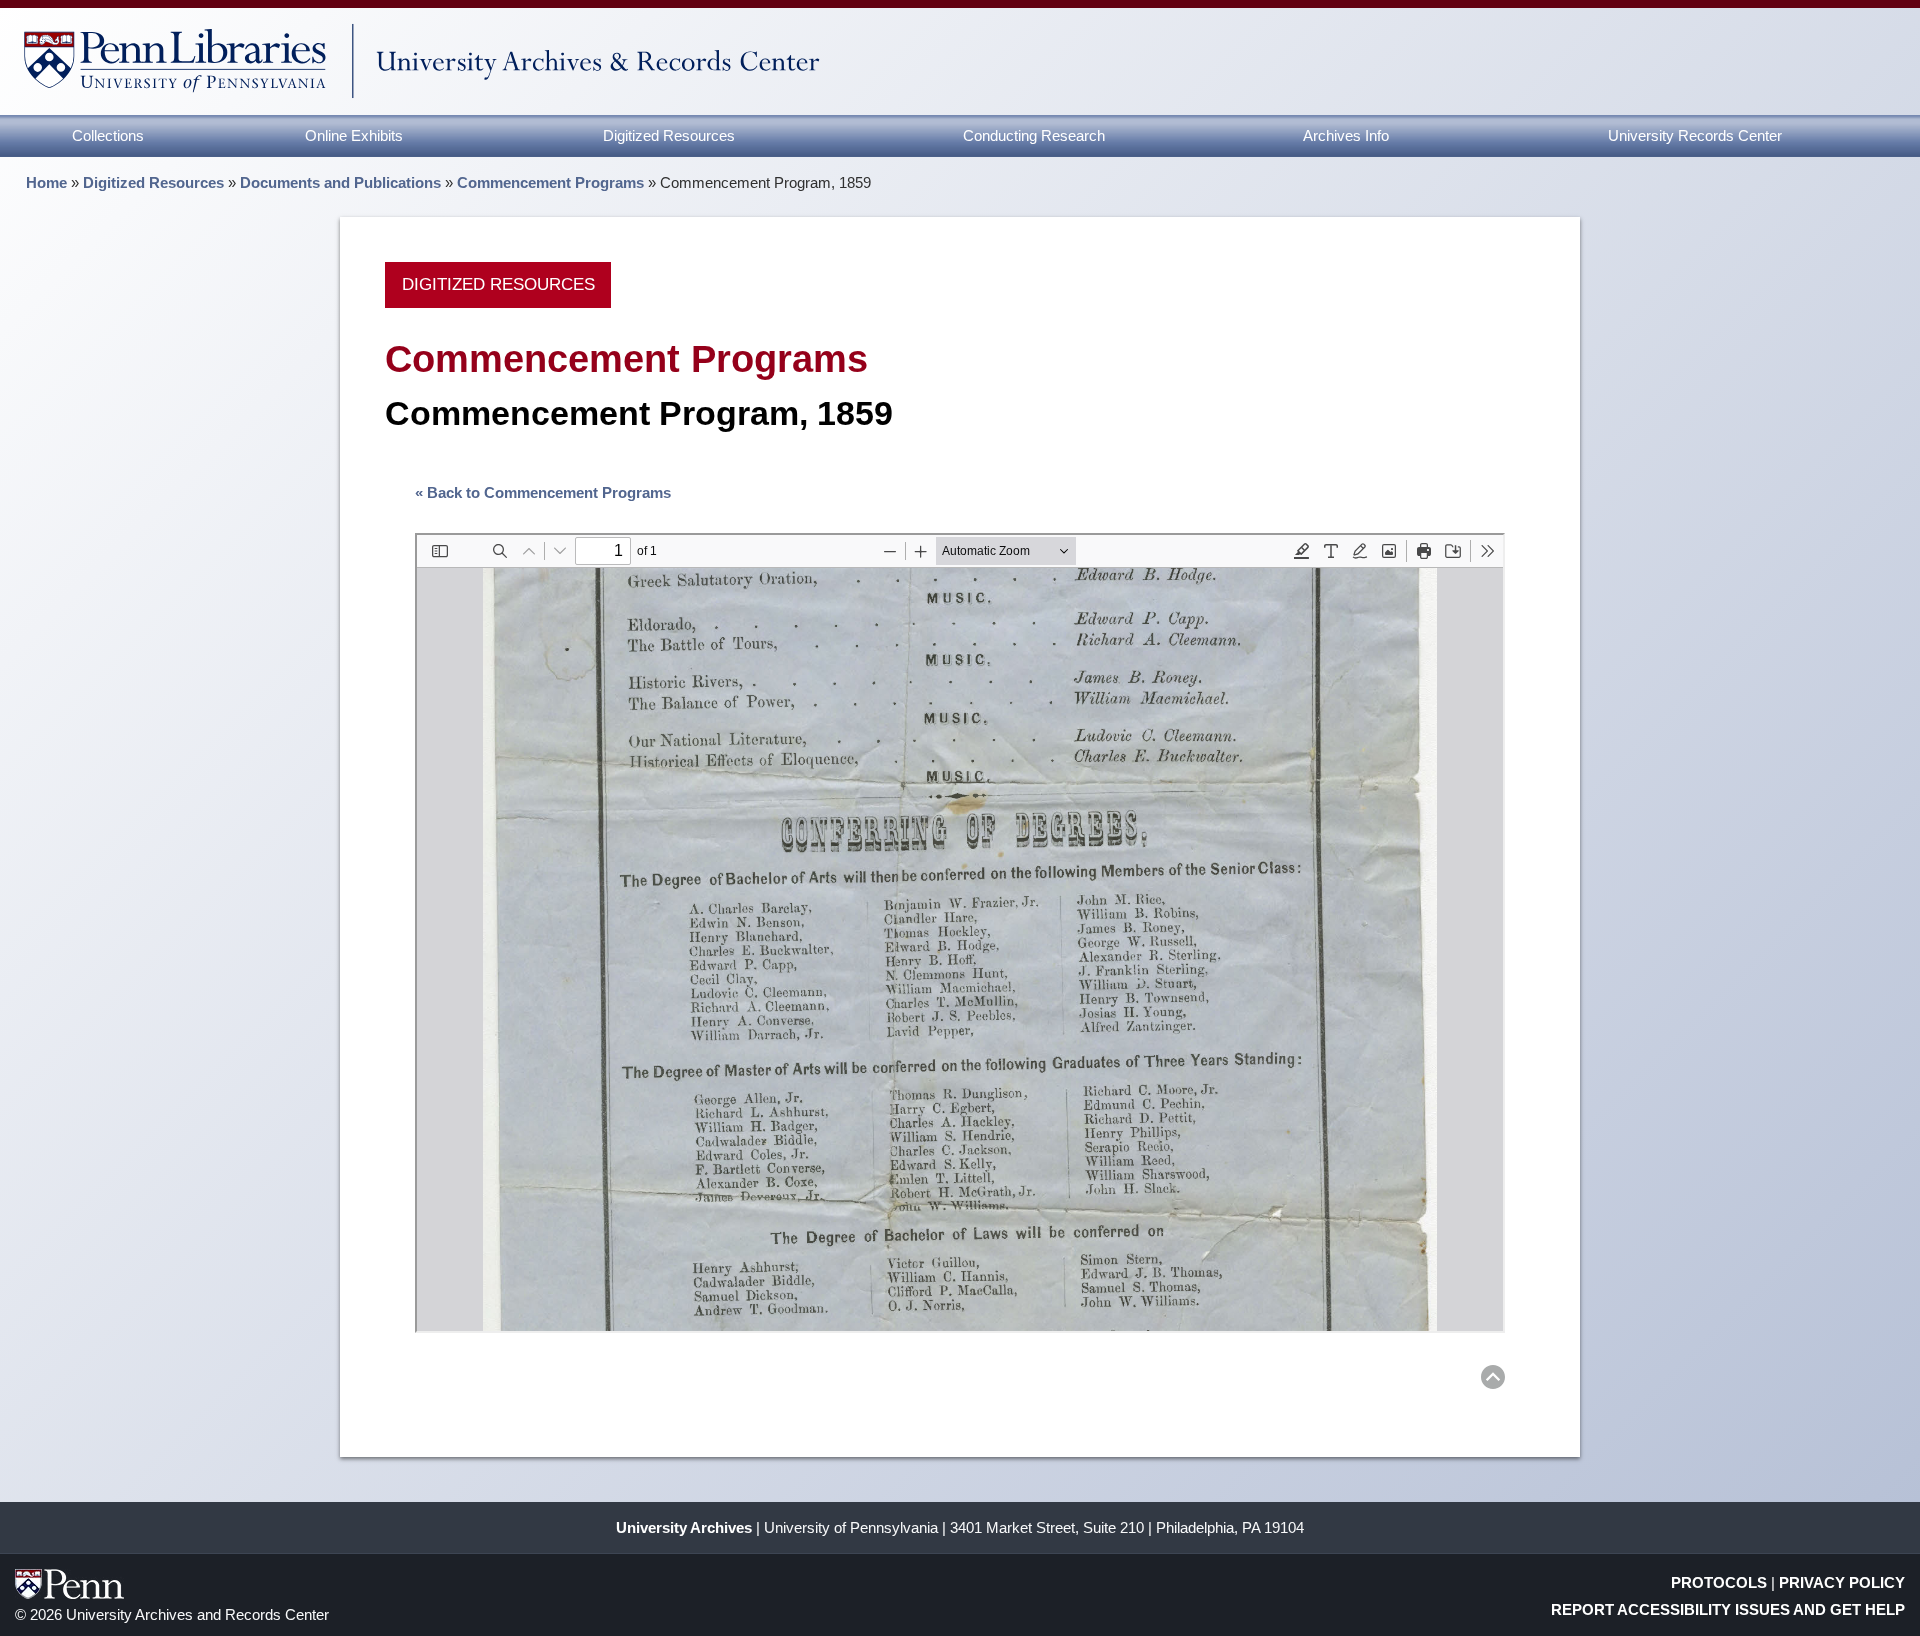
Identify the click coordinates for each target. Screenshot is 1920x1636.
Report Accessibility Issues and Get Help (1728, 1609)
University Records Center (1695, 135)
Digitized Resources (669, 135)
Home (46, 182)
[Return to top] (1493, 1380)
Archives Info (1346, 135)
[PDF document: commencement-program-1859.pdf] (960, 933)
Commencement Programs (550, 182)
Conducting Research (1034, 135)
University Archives (684, 1527)
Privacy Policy (1842, 1582)
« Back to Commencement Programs (543, 492)
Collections (108, 135)
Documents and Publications (340, 182)
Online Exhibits (354, 135)
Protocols (1719, 1582)
